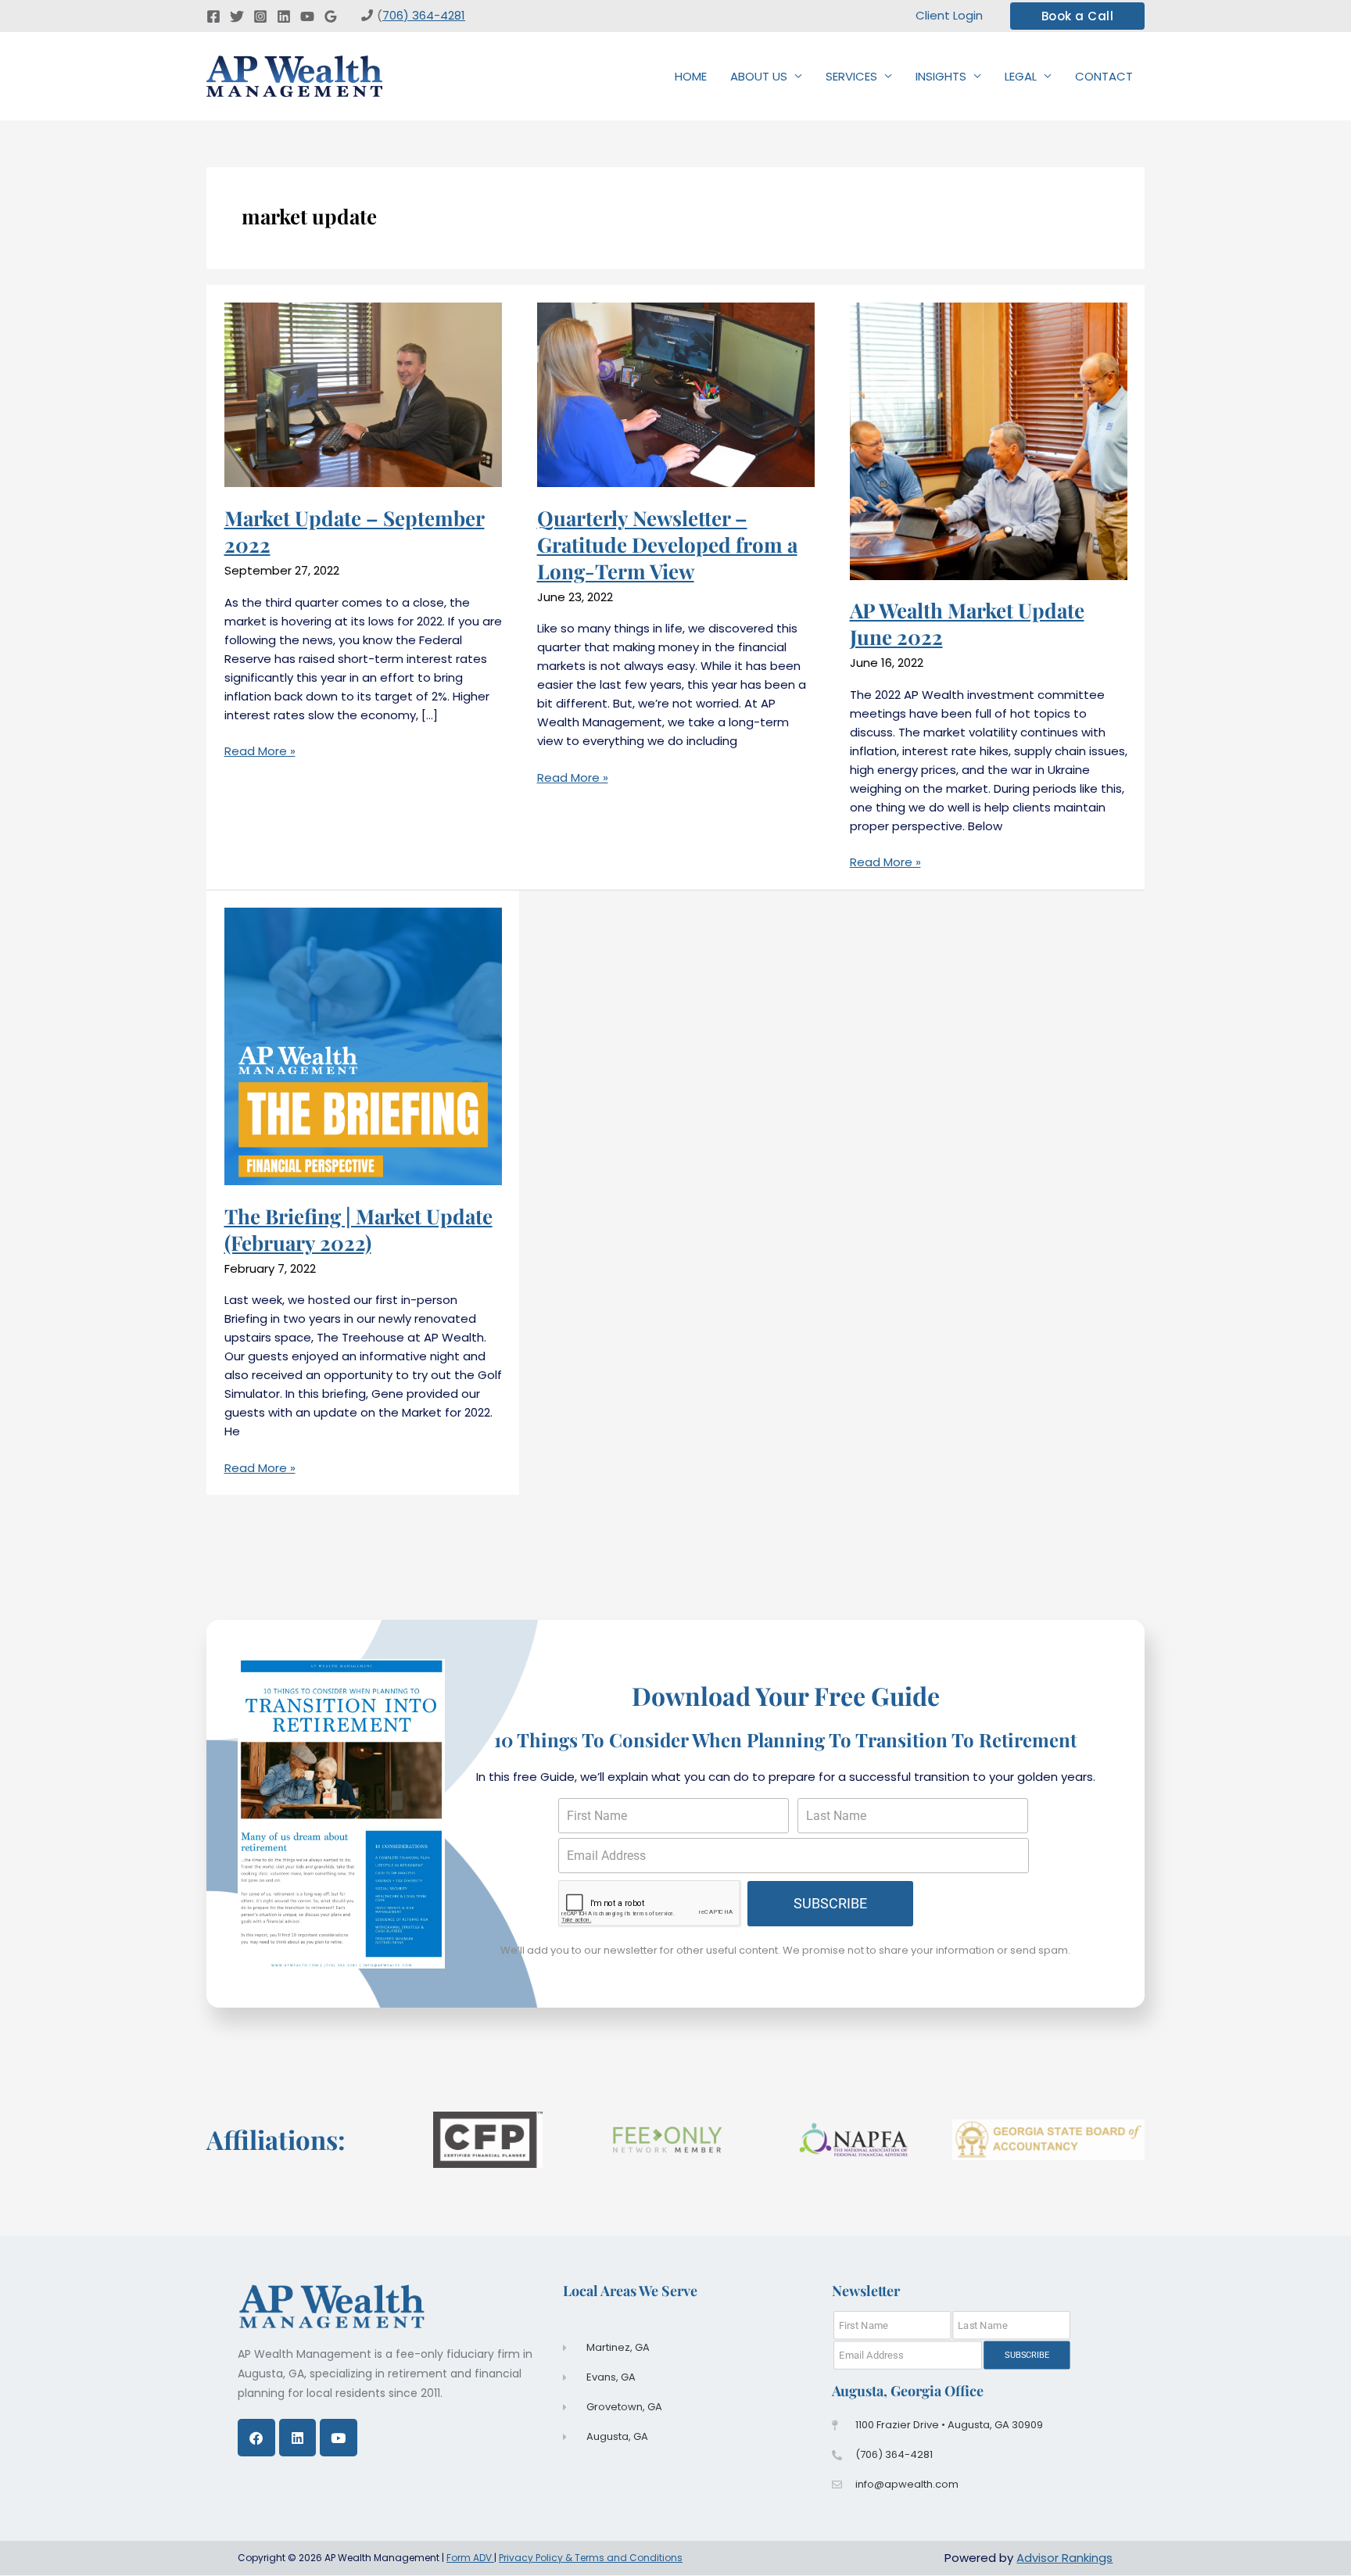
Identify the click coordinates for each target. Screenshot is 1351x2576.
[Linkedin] (284, 16)
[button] (1078, 16)
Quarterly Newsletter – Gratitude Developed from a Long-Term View (667, 545)
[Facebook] (213, 16)
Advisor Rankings (1064, 2558)
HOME (691, 76)
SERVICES (851, 76)
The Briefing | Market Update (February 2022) (358, 1229)
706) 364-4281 (424, 15)
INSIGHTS (941, 76)
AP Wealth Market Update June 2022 (967, 623)
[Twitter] (237, 16)
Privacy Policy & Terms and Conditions (591, 2558)
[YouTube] (307, 16)
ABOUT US (759, 76)
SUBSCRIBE (830, 1903)
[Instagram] (260, 16)
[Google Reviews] (331, 16)
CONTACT (1104, 76)
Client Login (949, 15)
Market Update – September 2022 (355, 531)
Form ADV (470, 2558)
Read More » (260, 751)
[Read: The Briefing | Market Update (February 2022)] (363, 1046)
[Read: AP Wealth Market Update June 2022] (989, 441)
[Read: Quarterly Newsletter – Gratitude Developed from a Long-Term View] (676, 394)
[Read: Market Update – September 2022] (363, 394)
